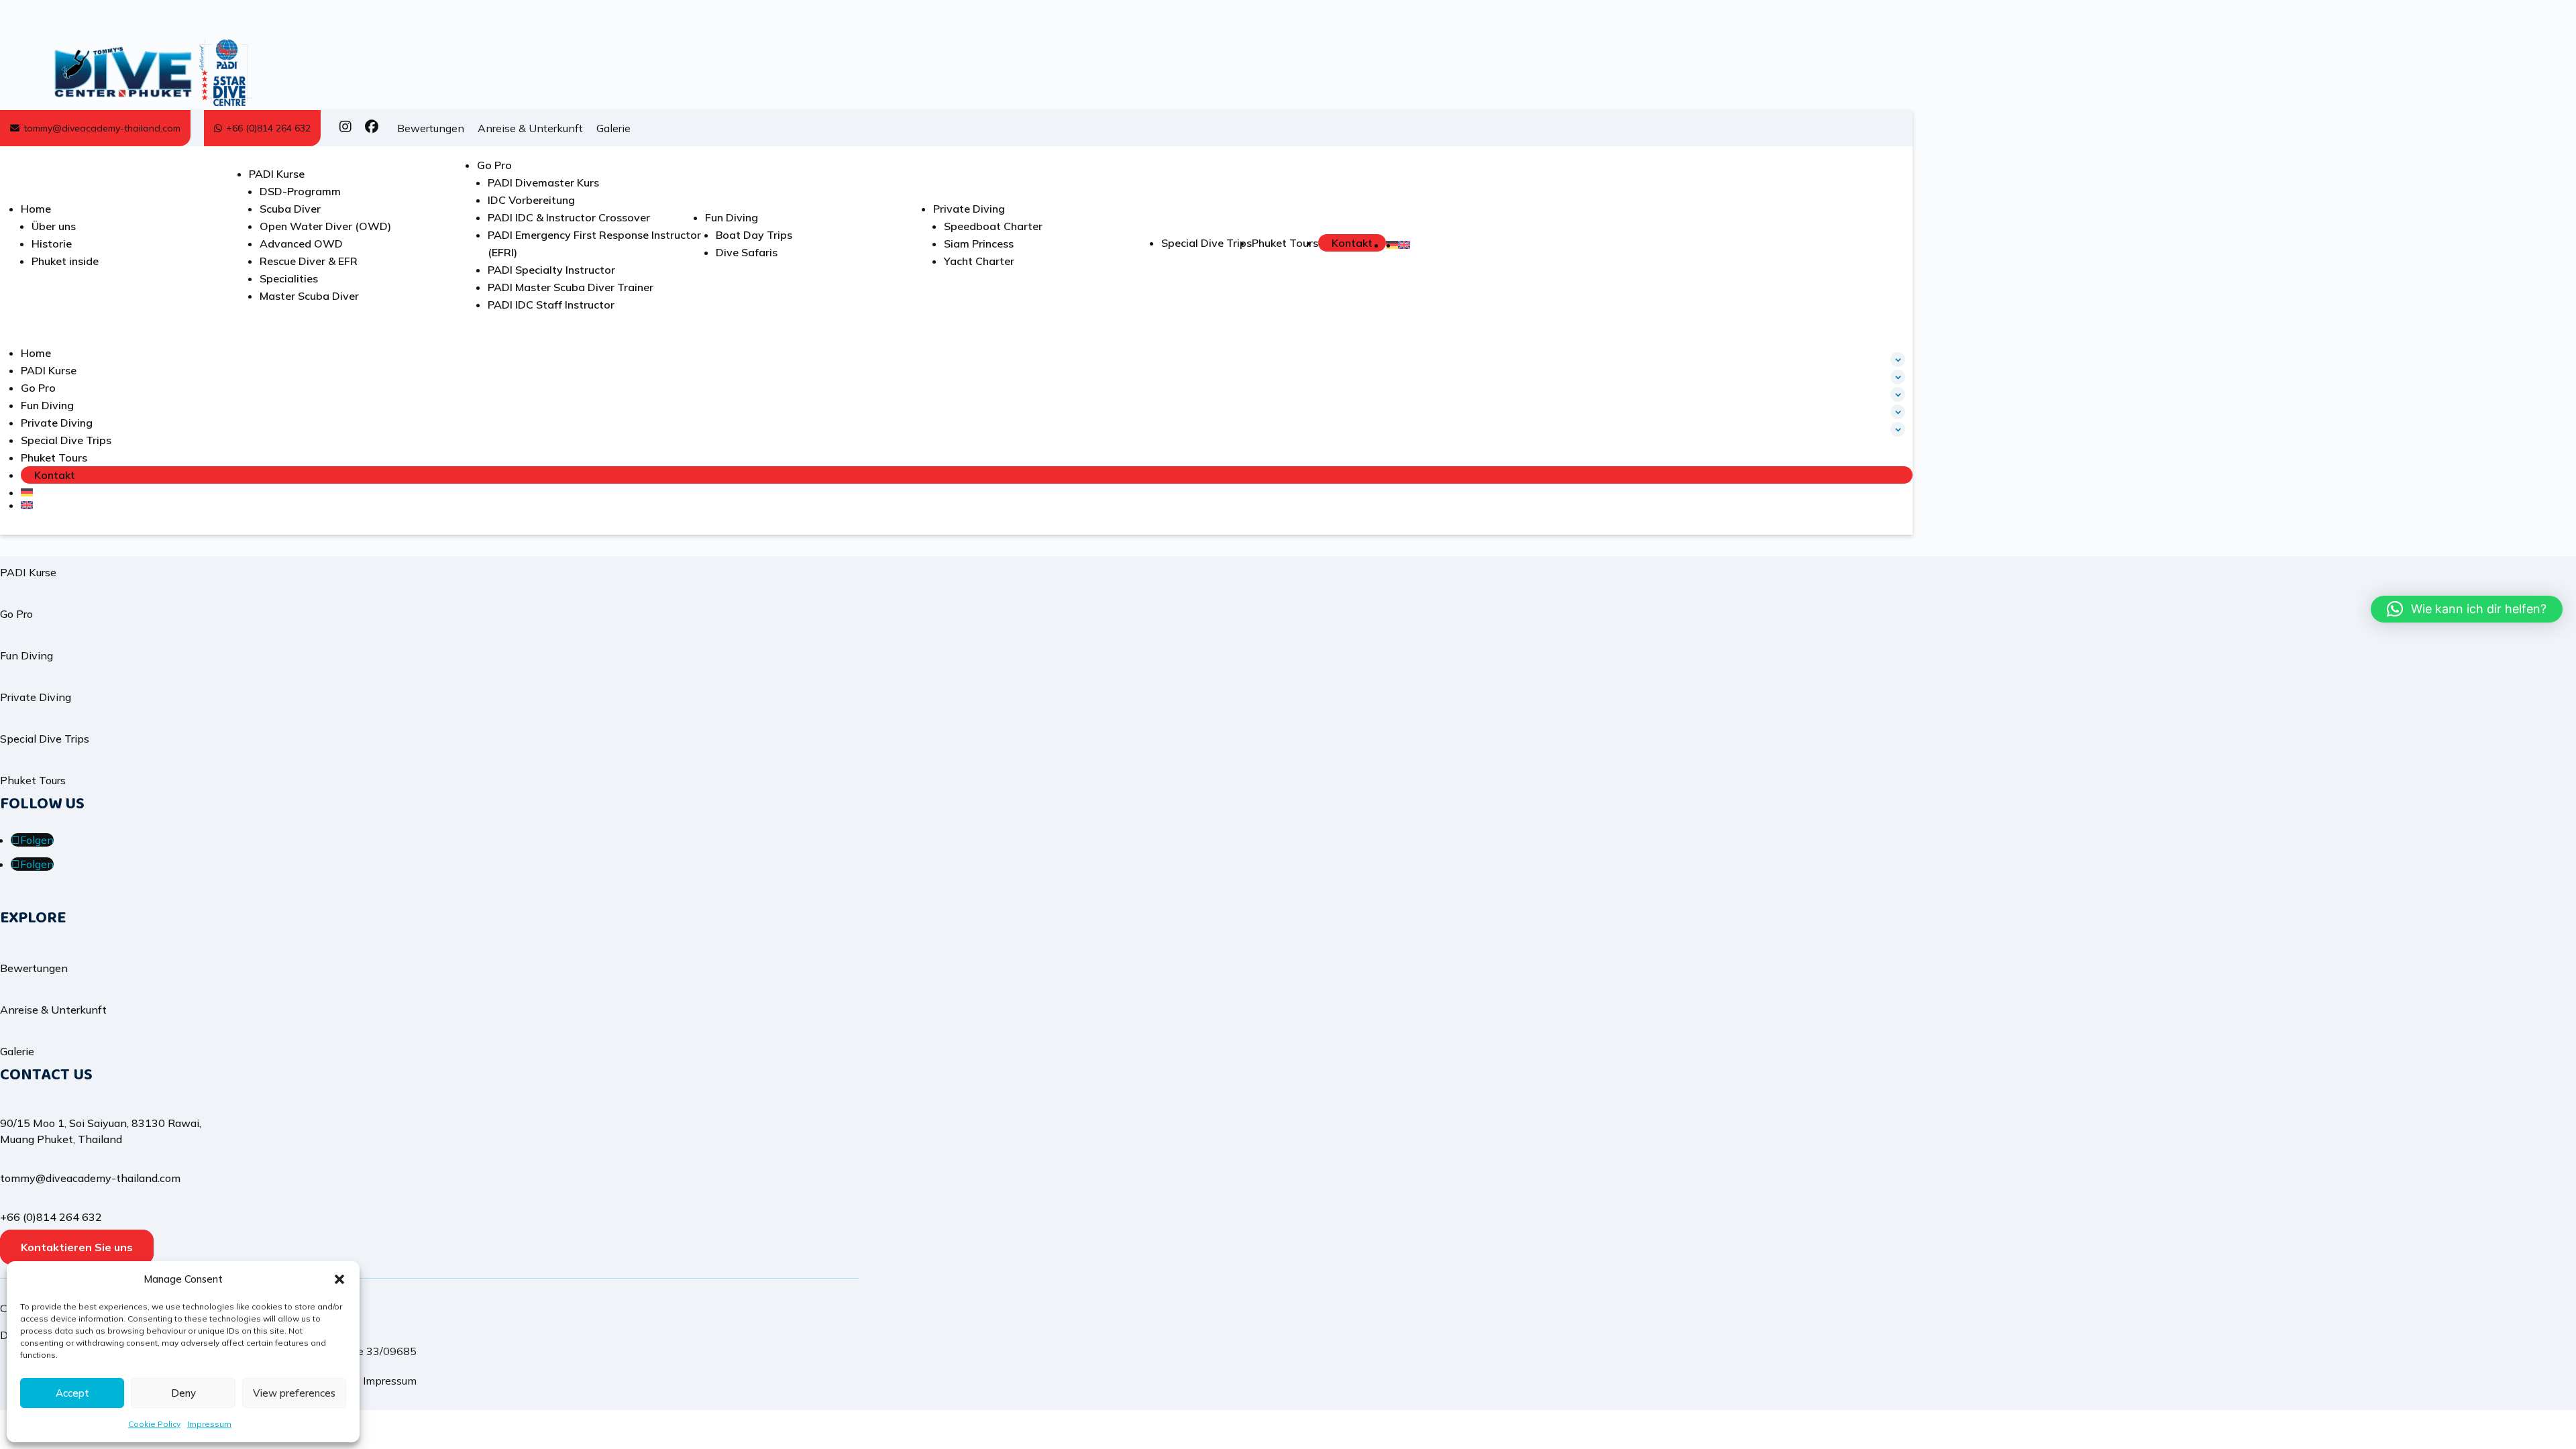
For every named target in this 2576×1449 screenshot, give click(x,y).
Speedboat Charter (993, 226)
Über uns (54, 226)
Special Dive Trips (1206, 243)
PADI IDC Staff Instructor (551, 305)
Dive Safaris (747, 252)
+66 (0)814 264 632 (268, 128)
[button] (339, 1279)
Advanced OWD (301, 244)
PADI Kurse (277, 174)
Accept (72, 1393)
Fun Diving (732, 217)
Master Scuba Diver (309, 296)
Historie (52, 244)
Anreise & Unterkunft (530, 128)
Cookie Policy (154, 1424)
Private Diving (969, 209)
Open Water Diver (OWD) (325, 226)
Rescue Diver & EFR (309, 261)
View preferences (294, 1393)
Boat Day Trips (754, 235)
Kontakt (1352, 243)
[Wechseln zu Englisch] (1404, 245)
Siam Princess (979, 244)
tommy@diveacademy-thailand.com (102, 128)
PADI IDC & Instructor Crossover (569, 217)
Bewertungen (431, 128)
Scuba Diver (290, 209)
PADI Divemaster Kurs (543, 182)
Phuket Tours (1285, 243)
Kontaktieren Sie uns (77, 1247)
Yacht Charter (979, 261)
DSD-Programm (300, 191)
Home (36, 209)
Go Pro (494, 165)
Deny (183, 1393)
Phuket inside (65, 261)
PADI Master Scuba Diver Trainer (571, 287)
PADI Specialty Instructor (551, 270)
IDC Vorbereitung (531, 200)
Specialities (289, 278)
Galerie (613, 128)
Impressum (209, 1424)
